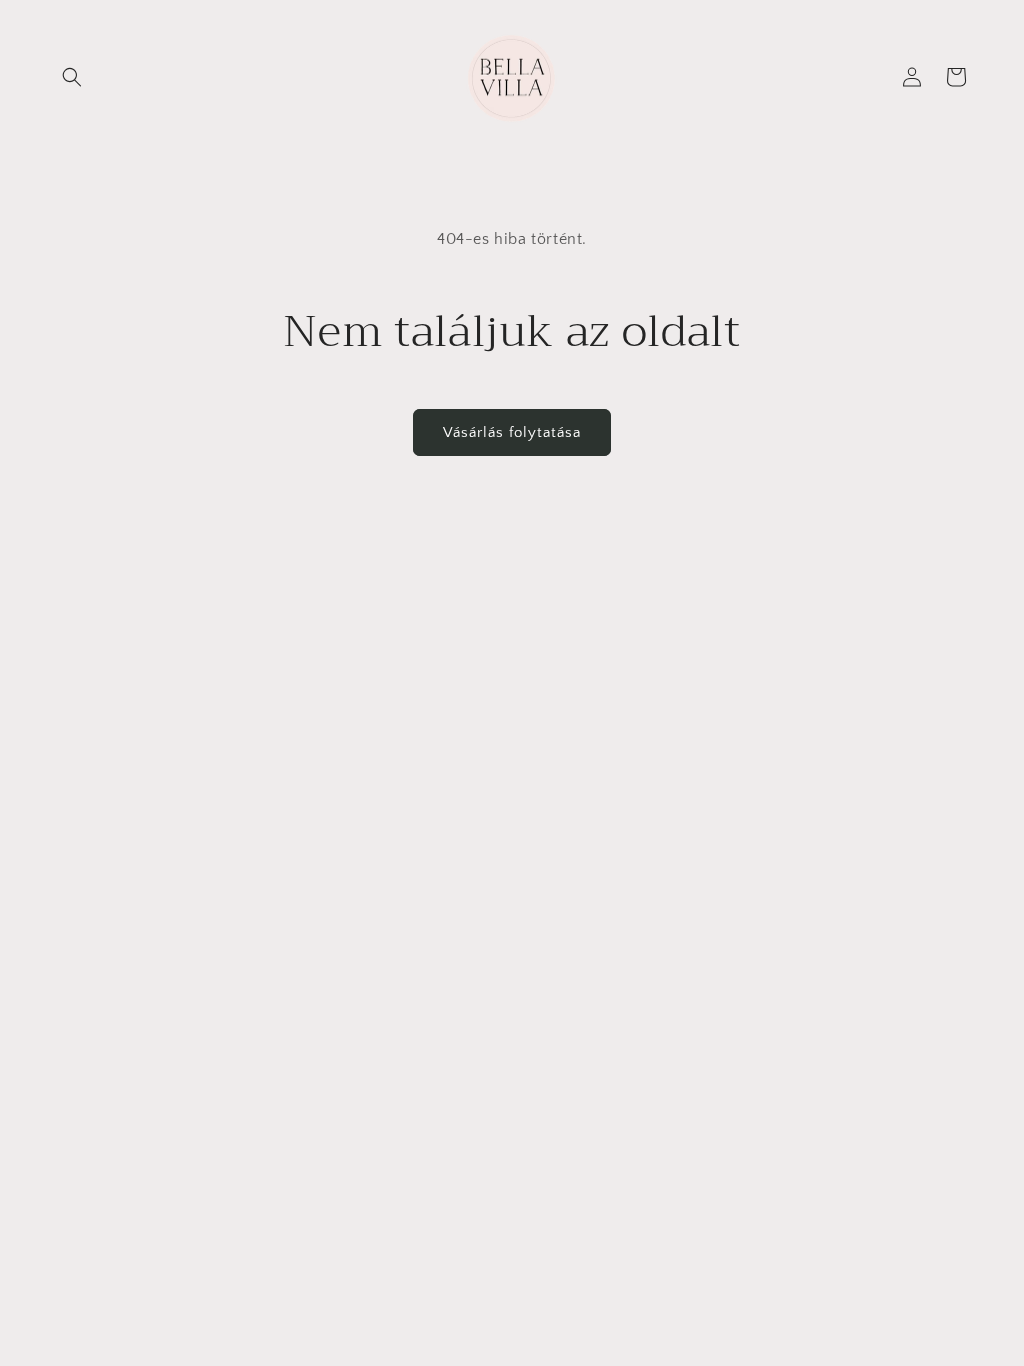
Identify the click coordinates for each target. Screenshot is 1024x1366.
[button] (72, 77)
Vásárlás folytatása (512, 432)
